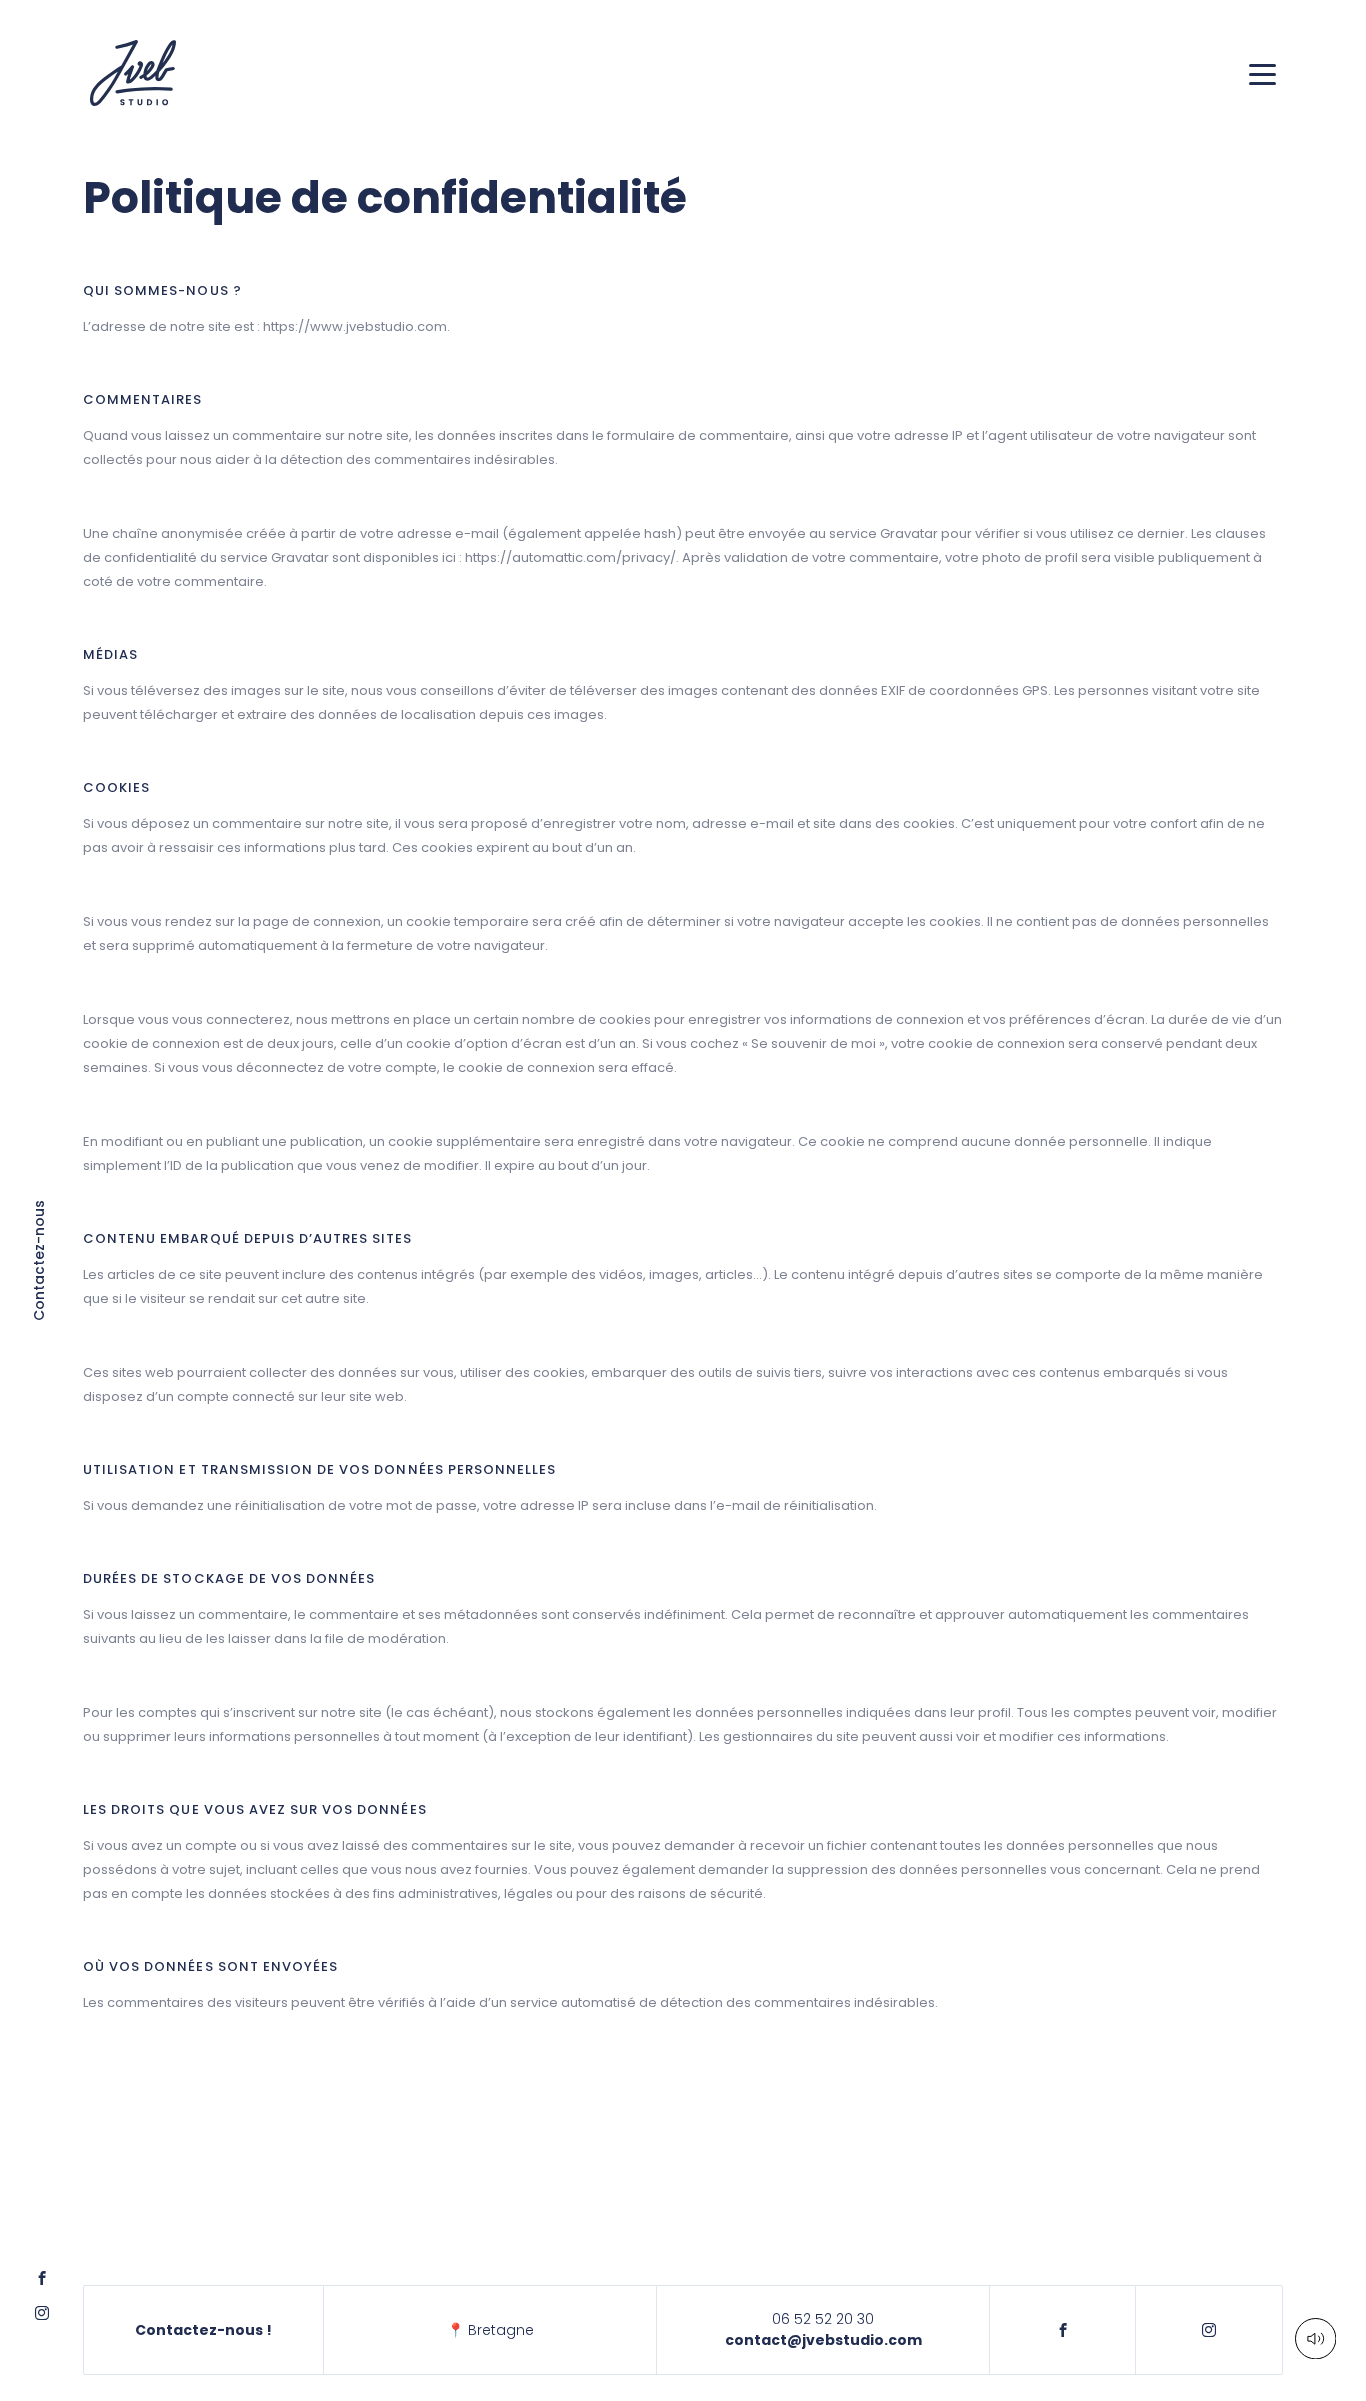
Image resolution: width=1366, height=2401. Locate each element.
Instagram (1209, 2330)
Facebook (1063, 2330)
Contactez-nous (40, 1260)
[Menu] (1262, 73)
